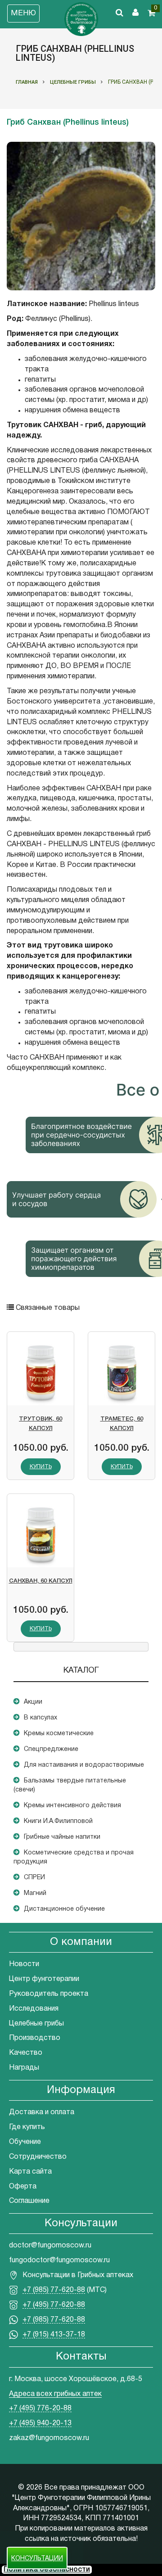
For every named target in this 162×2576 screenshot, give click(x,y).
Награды (24, 2068)
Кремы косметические (59, 1734)
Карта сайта (30, 2172)
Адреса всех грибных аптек (55, 2394)
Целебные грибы (36, 2024)
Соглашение (29, 2201)
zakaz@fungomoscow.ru (49, 2438)
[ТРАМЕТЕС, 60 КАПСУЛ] (121, 1372)
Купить (41, 1467)
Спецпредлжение (51, 1749)
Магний (35, 1893)
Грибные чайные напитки (62, 1837)
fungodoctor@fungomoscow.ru (59, 2260)
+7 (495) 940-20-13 (40, 2423)
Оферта (23, 2187)
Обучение (25, 2142)
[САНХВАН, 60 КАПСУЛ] (40, 1534)
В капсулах (40, 1718)
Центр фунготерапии (44, 1979)
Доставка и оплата (42, 2112)
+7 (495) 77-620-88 (54, 2305)
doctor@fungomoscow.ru (50, 2246)
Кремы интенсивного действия (72, 1806)
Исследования (34, 2009)
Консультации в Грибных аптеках (78, 2275)
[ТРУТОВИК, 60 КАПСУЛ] (40, 1372)
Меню (23, 13)
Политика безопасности (47, 2570)
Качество (26, 2053)
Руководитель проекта (49, 1994)
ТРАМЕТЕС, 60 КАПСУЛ (122, 1424)
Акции (33, 1702)
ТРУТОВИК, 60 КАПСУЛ (40, 1424)
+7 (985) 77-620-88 (54, 2290)
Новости (24, 1964)
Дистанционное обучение (64, 1909)
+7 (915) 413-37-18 (54, 2335)
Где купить (27, 2127)
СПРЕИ (34, 1878)
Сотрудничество (38, 2157)
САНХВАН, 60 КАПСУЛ (41, 1581)
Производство (35, 2038)
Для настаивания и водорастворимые (84, 1765)
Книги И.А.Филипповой (58, 1821)
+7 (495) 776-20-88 (40, 2409)
